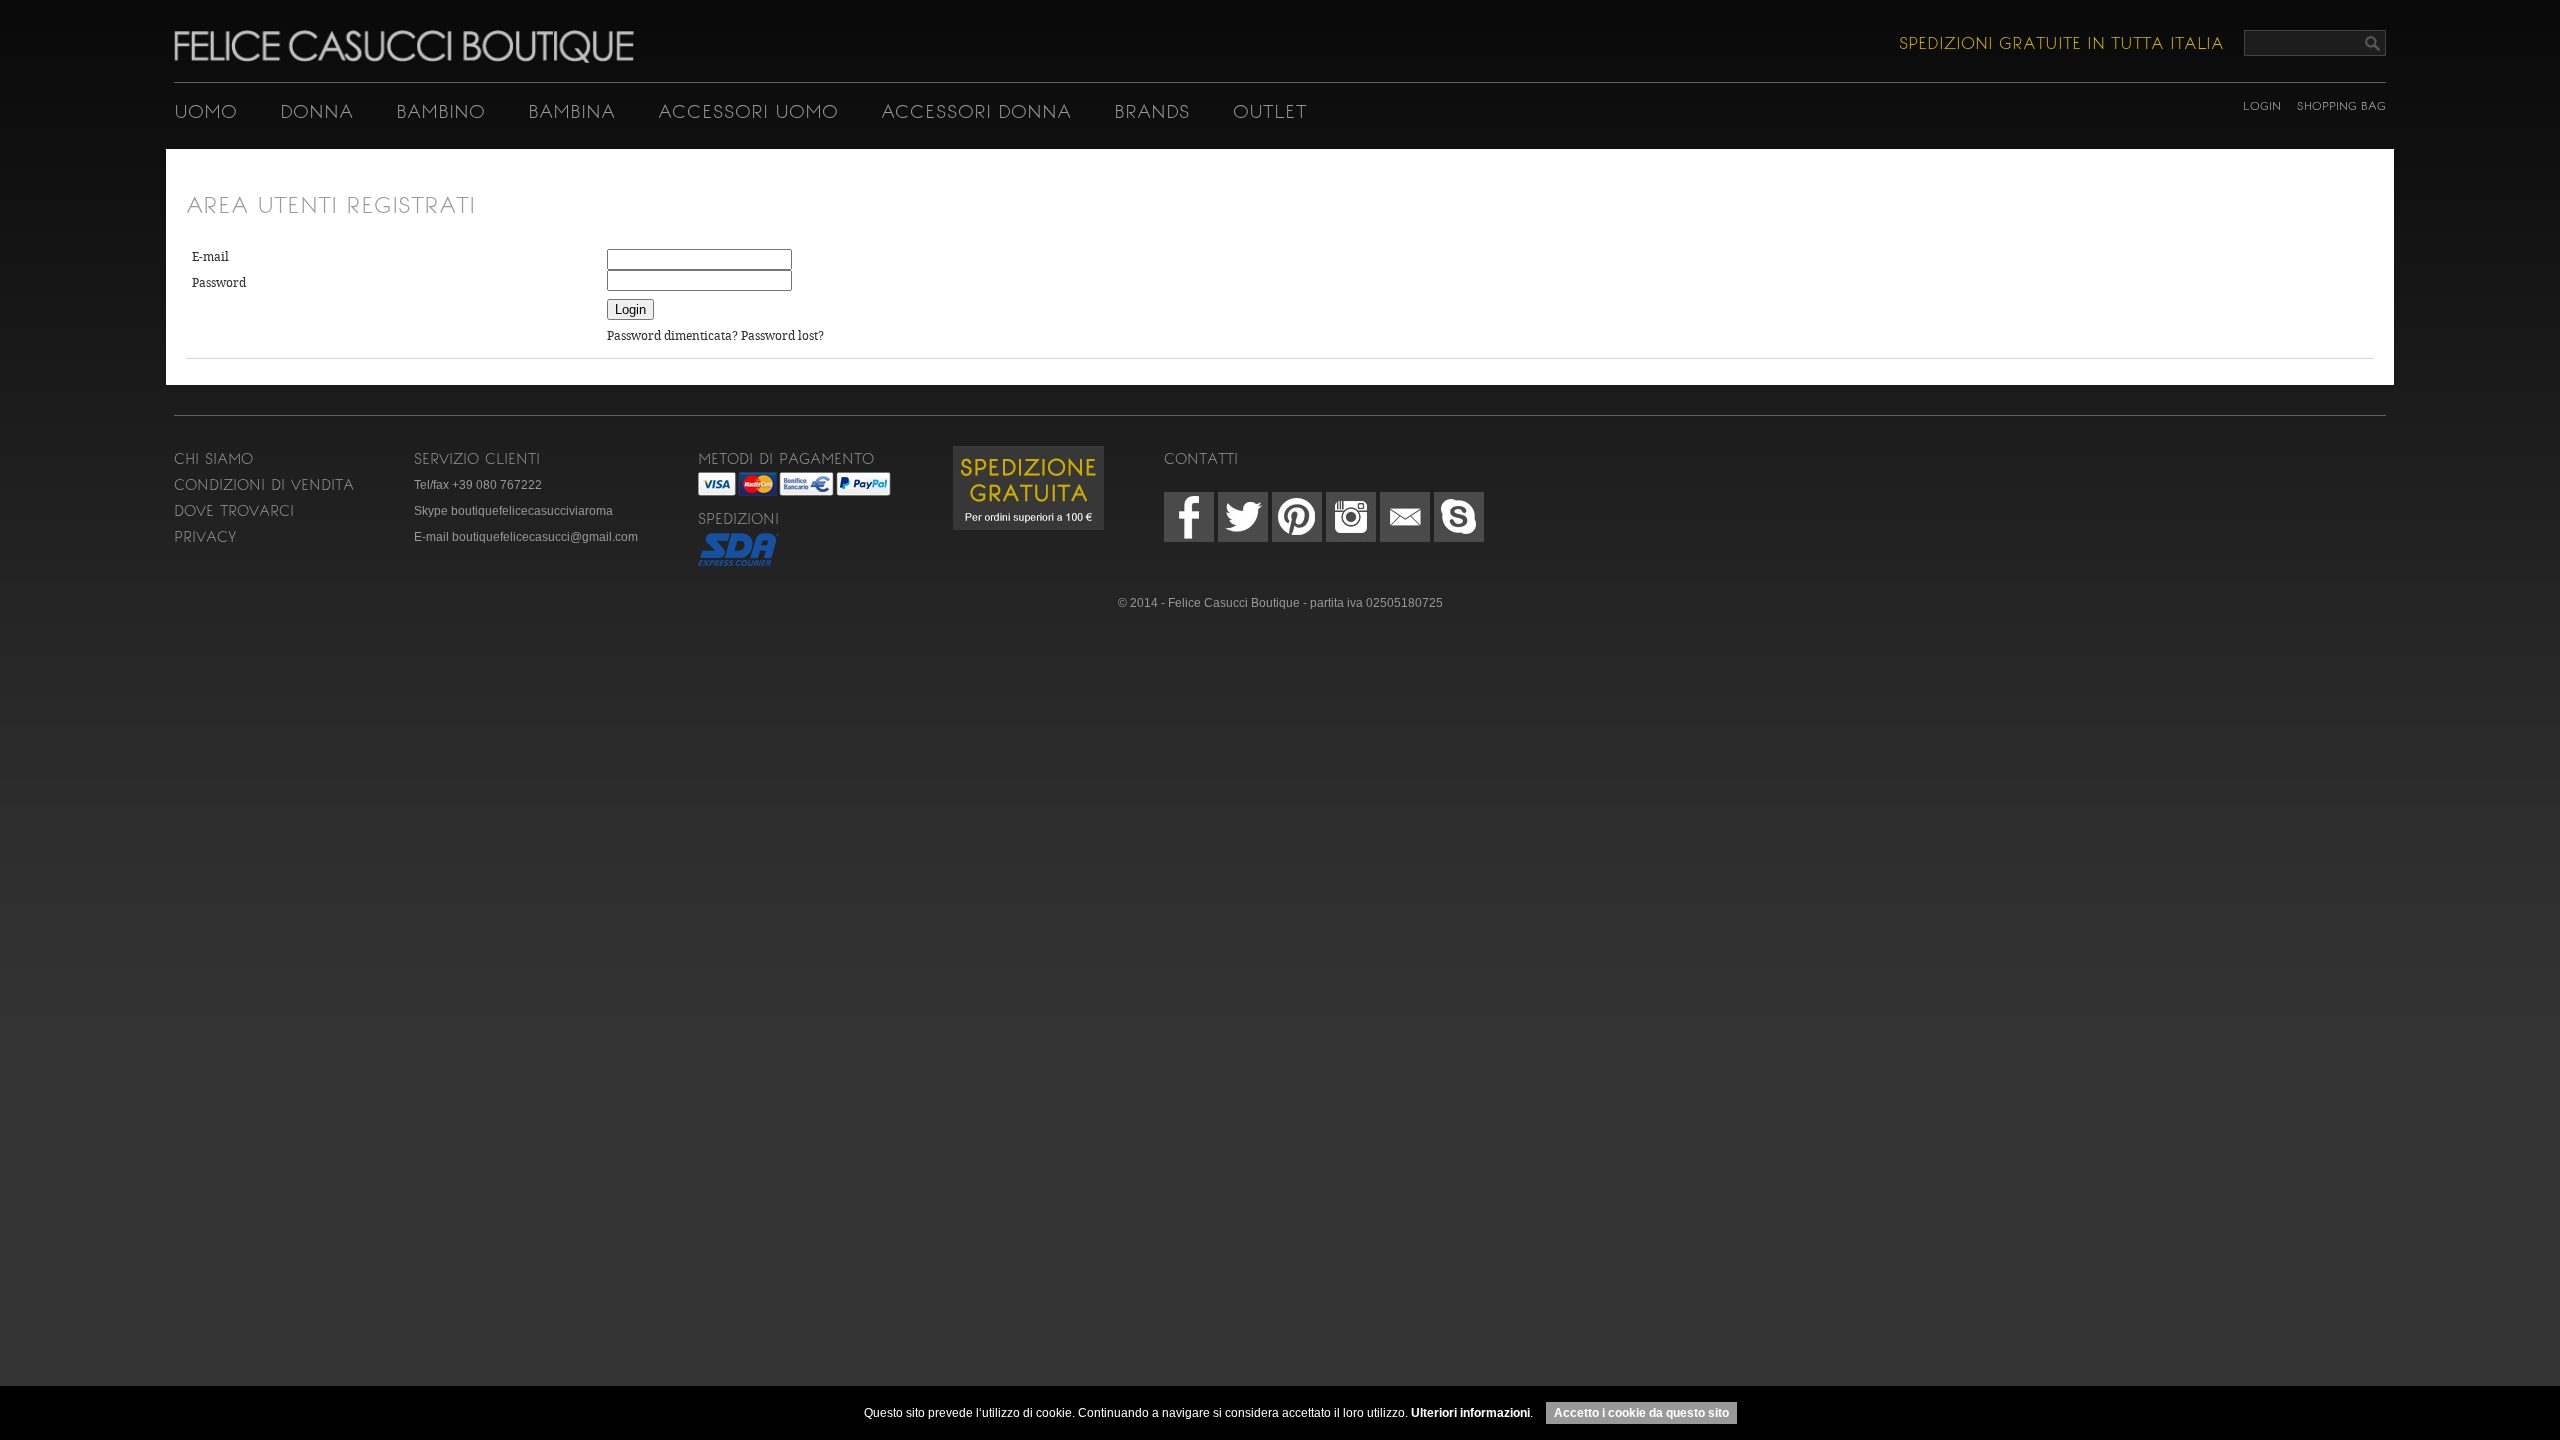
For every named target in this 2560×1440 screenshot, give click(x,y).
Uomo (205, 111)
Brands (1152, 111)
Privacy (205, 537)
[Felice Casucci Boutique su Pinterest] (1297, 517)
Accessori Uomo (748, 111)
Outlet (1270, 111)
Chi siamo (213, 459)
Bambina (571, 111)
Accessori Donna (976, 111)
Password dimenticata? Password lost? (715, 336)
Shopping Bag (2341, 106)
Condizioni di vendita (264, 485)
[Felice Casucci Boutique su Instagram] (1351, 517)
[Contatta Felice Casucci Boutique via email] (1405, 517)
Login (2262, 106)
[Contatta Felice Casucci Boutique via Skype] (1459, 517)
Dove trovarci (234, 511)
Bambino (440, 111)
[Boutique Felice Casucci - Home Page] (404, 59)
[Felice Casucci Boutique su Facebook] (1189, 517)
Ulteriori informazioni (1470, 1413)
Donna (316, 111)
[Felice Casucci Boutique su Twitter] (1243, 517)
